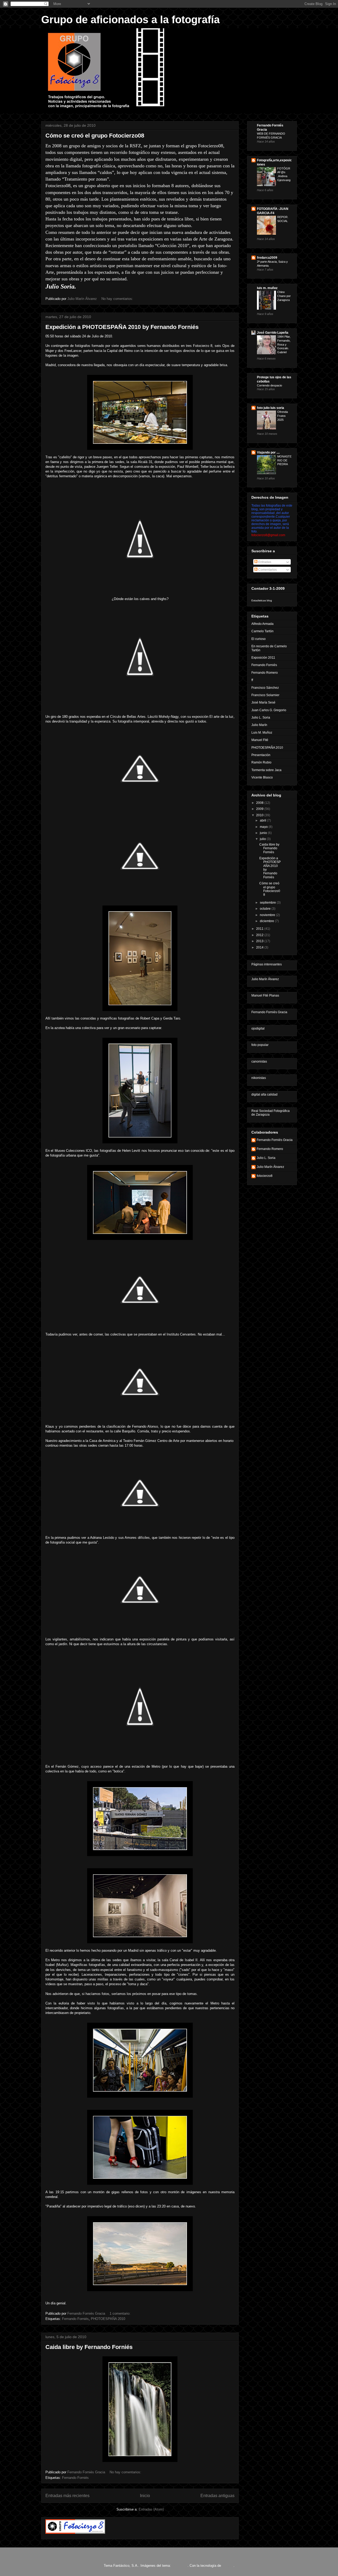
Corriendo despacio (269, 385)
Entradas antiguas (217, 2496)
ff (252, 680)
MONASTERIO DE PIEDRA (284, 460)
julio (263, 839)
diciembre (267, 921)
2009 (260, 809)
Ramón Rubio (261, 762)
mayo (264, 827)
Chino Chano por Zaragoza (284, 296)
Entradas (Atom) (151, 2509)
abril (263, 820)
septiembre (268, 903)
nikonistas (259, 1078)
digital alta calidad (264, 1094)
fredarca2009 (267, 258)
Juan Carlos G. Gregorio (269, 710)
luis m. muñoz (267, 288)
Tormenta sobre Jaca (266, 770)
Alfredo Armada (262, 624)
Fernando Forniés (75, 2319)
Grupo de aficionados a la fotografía (130, 20)
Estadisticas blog (262, 600)
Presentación (261, 755)
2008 (260, 803)
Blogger (228, 2566)
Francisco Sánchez (265, 688)
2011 (260, 929)
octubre (266, 909)
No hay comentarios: (118, 299)
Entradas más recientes (67, 2496)
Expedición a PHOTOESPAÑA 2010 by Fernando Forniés (122, 327)
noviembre (268, 915)
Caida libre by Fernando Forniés (89, 2347)
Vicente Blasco (262, 777)
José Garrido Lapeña (273, 333)
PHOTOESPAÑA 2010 (108, 2319)
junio (264, 833)
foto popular (260, 1045)
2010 (260, 815)
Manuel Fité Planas (265, 996)
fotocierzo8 (265, 1176)
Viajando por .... (268, 452)
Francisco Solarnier (265, 695)
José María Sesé (263, 702)
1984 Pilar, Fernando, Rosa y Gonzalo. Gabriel (284, 344)
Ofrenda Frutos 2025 (283, 416)
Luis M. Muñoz (262, 733)
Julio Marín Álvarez (265, 979)
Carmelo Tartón (262, 631)
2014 (260, 947)
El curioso (259, 639)
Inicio (145, 2496)
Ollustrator (180, 2566)
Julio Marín (259, 725)
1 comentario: (121, 2313)
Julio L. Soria (261, 718)
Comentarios (267, 570)
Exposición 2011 (263, 658)
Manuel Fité (260, 740)
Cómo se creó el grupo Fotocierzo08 (95, 136)
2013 (260, 941)
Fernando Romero (265, 673)
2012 (260, 935)
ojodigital (258, 1028)
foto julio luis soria (271, 408)
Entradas (264, 562)
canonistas (259, 1061)
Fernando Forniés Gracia (269, 1012)
